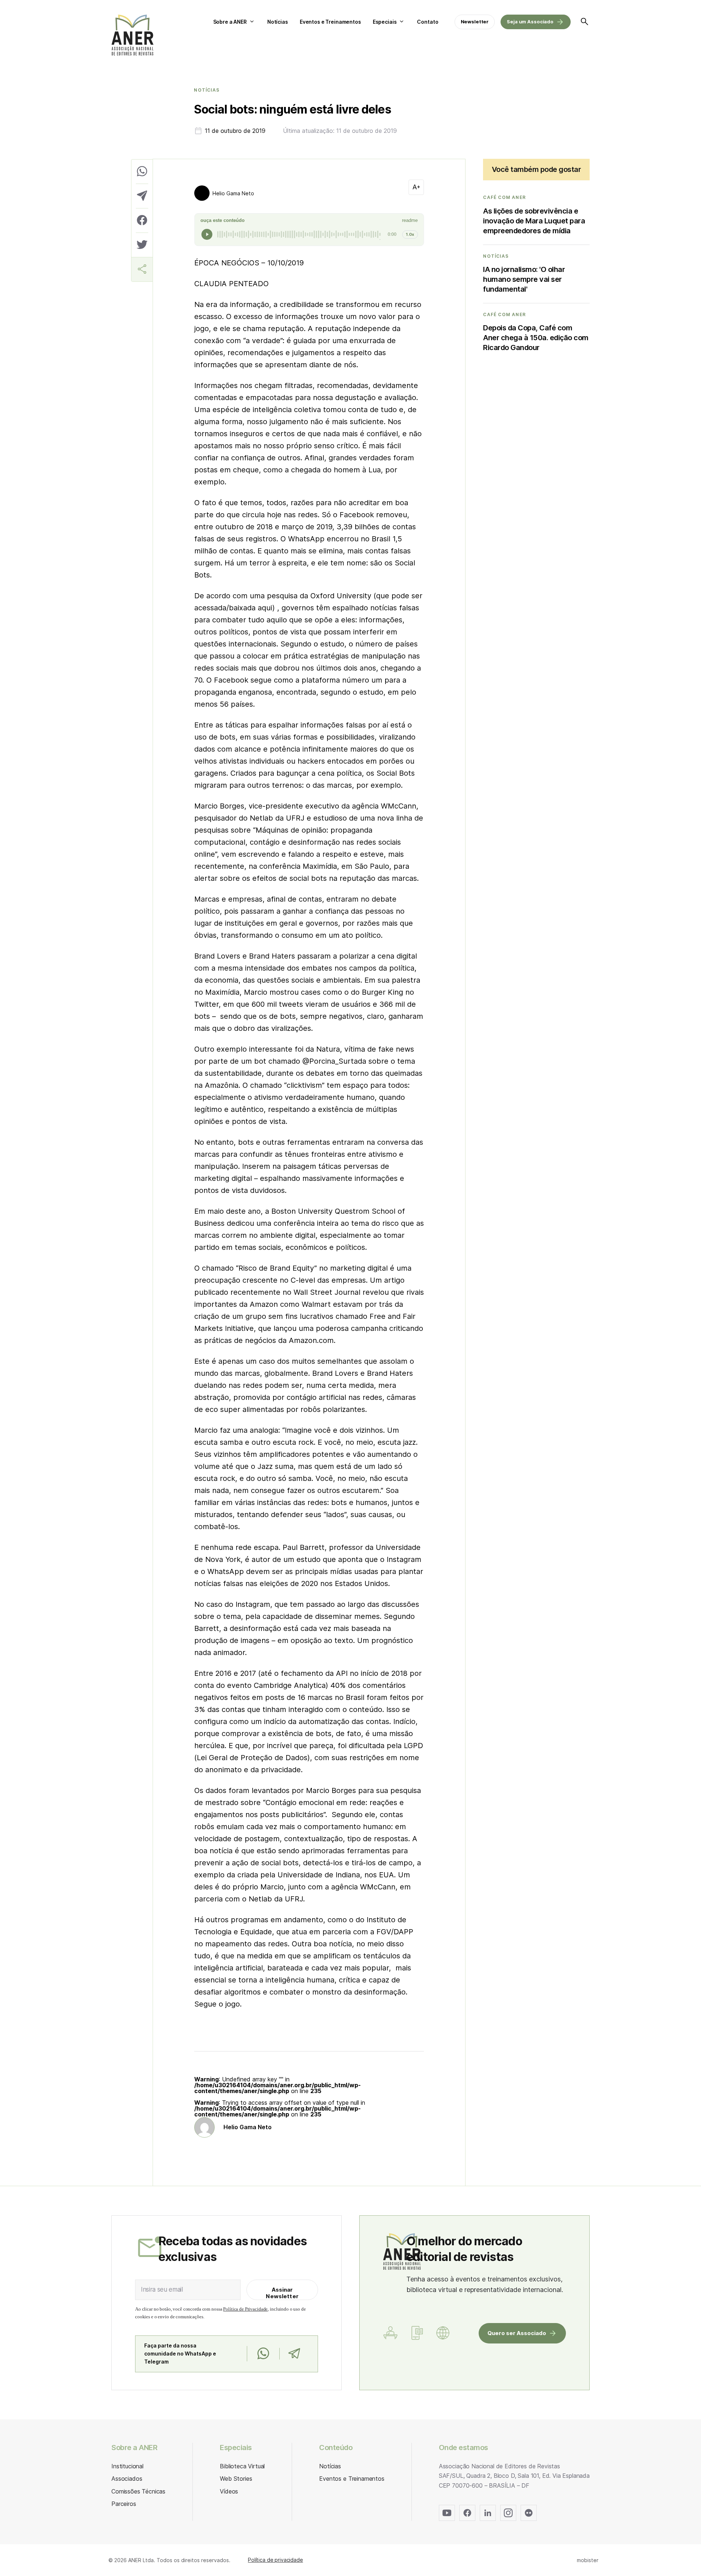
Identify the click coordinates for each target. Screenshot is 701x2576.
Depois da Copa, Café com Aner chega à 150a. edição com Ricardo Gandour (536, 338)
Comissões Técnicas (138, 2491)
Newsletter (475, 22)
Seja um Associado (530, 22)
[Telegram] (294, 2354)
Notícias (278, 22)
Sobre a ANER (230, 22)
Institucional (127, 2466)
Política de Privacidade (245, 2309)
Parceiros (124, 2504)
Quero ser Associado (517, 2333)
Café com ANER (504, 197)
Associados (127, 2479)
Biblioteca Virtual (242, 2466)
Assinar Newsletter (282, 2293)
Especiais (385, 22)
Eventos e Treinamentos (330, 22)
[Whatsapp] (263, 2354)
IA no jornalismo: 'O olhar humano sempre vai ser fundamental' (524, 279)
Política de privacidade (275, 2560)
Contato (428, 22)
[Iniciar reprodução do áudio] (207, 234)
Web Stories (236, 2479)
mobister (588, 2560)
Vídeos (229, 2491)
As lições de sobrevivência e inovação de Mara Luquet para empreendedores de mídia (534, 221)
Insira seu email (162, 2289)
